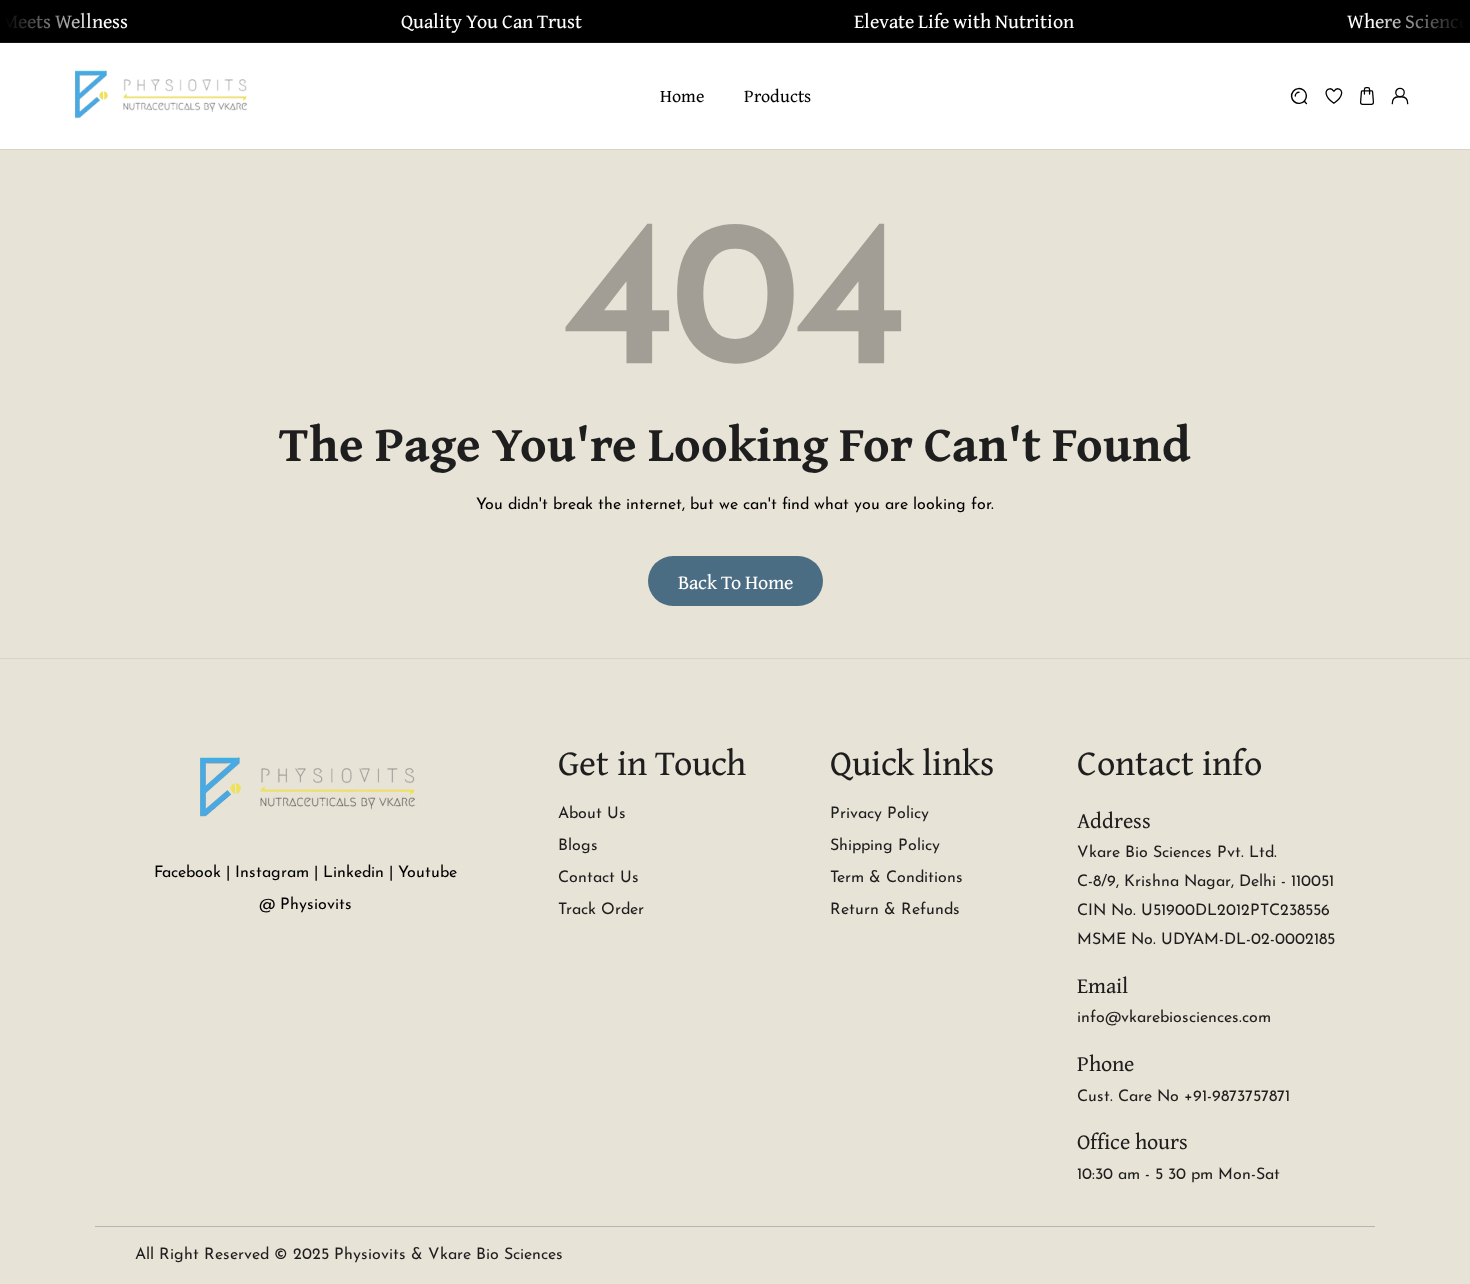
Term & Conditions (896, 878)
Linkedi (349, 873)
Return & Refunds (895, 910)
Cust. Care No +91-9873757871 (1183, 1097)
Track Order (601, 910)
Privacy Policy (879, 814)
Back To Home (735, 581)
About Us (592, 814)
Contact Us (598, 878)
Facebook (187, 873)
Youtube (427, 873)
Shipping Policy (885, 846)
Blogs (578, 846)
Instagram (272, 873)
